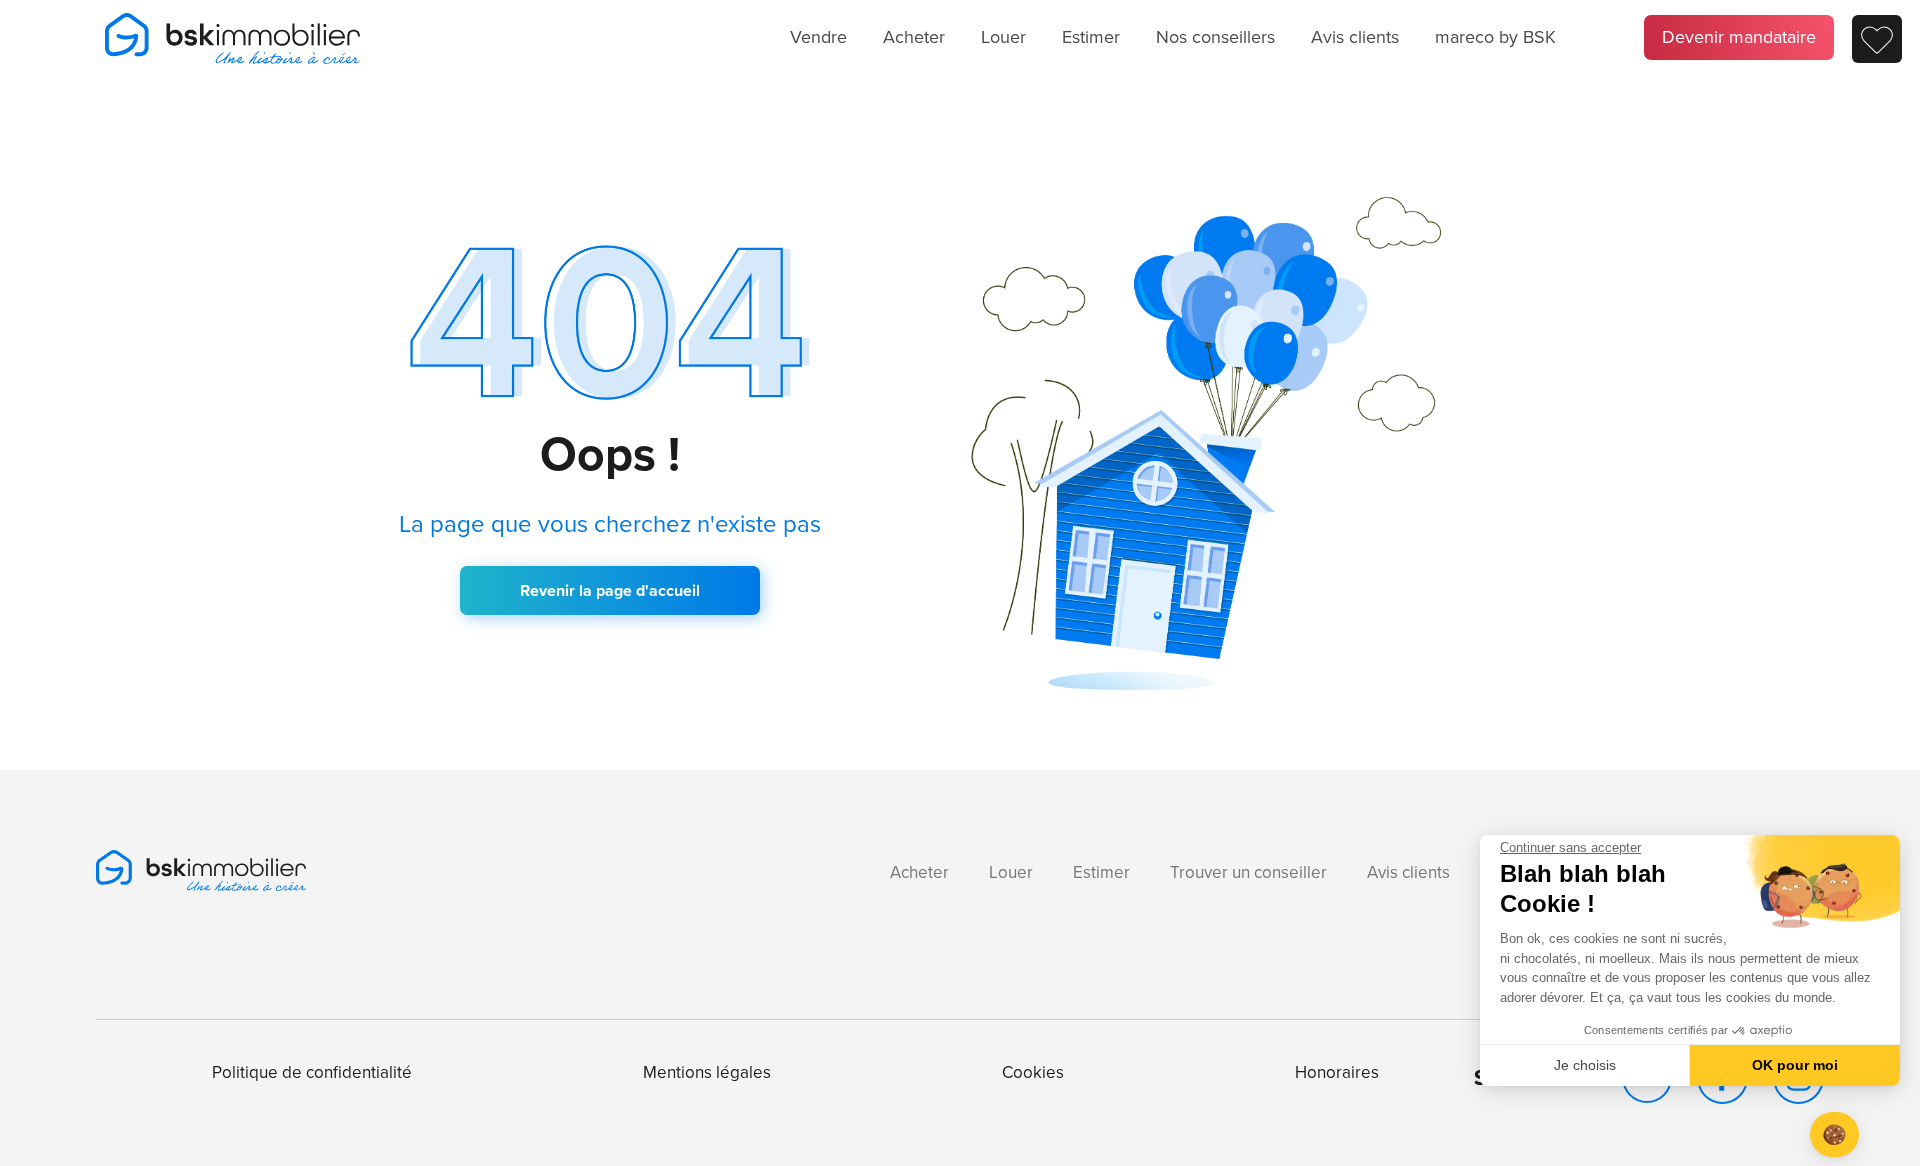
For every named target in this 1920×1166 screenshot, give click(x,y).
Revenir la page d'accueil (610, 590)
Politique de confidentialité (312, 1072)
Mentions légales (707, 1072)
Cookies (1033, 1072)
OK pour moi (1795, 1065)
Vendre (818, 37)
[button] (1834, 1134)
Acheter (914, 37)
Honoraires (1337, 1072)
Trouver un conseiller (1248, 872)
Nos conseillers (1215, 37)
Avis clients (1355, 37)
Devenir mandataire (1739, 37)
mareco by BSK (1495, 37)
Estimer (1091, 37)
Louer (1003, 37)
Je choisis (1585, 1065)
